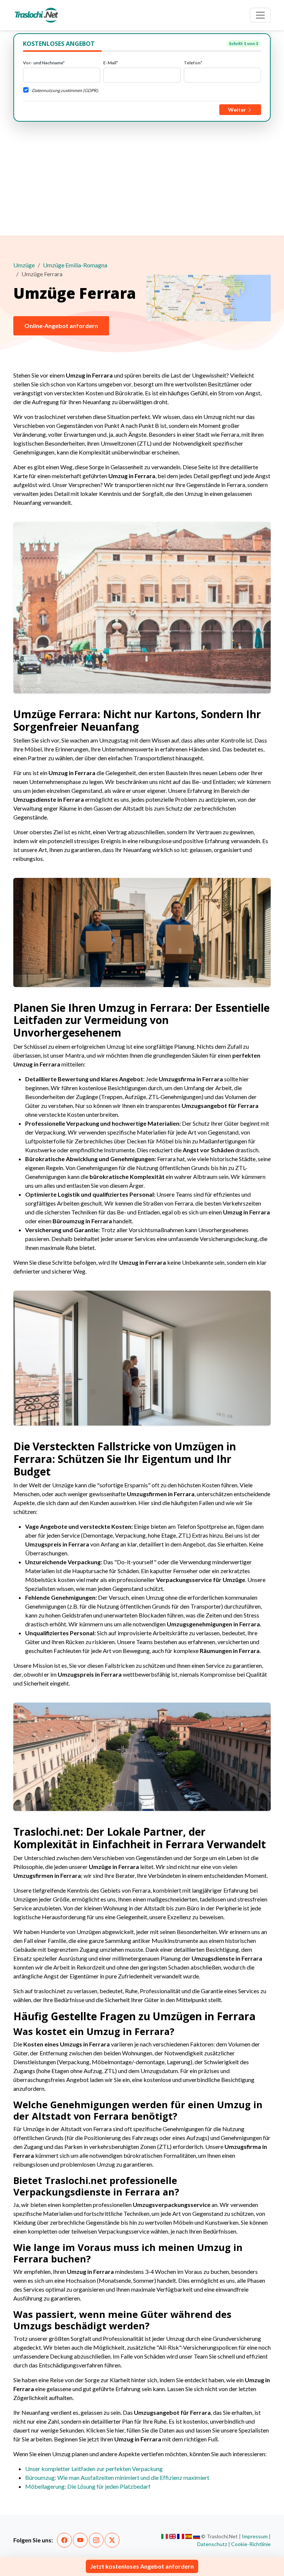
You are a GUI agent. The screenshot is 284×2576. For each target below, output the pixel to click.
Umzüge (24, 265)
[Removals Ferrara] (173, 2536)
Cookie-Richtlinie (251, 2544)
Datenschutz (212, 2544)
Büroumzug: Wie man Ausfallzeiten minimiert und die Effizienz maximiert (117, 2477)
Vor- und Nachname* (44, 63)
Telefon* (193, 63)
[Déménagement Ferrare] (181, 2536)
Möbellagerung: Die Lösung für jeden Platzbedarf (88, 2486)
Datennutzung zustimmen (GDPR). (65, 90)
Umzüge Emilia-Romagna (75, 265)
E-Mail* (111, 63)
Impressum (255, 2536)
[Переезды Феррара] (197, 2536)
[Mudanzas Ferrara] (189, 2536)
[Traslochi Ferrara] (165, 2536)
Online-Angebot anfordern (61, 326)
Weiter (238, 110)
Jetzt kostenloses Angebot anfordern (142, 2566)
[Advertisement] (142, 177)
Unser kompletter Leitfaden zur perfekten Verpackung (94, 2469)
